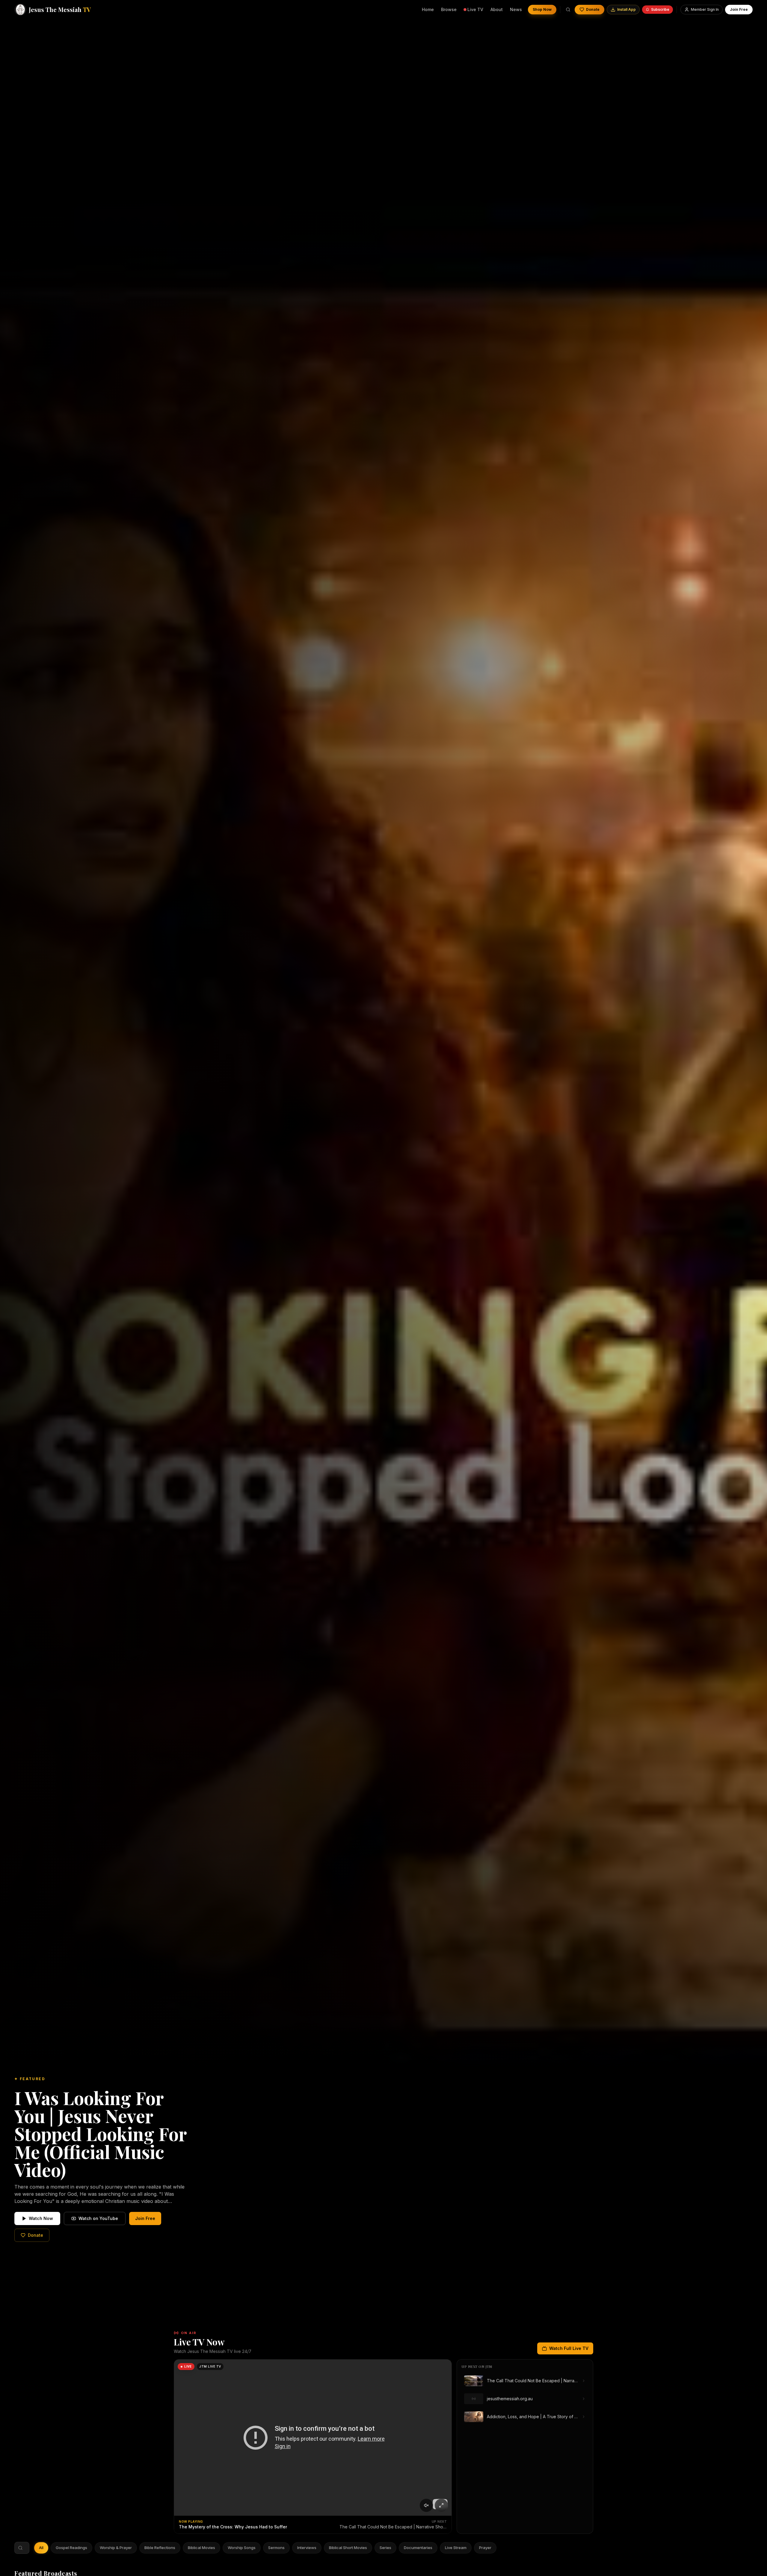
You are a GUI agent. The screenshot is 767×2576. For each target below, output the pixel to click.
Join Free (739, 9)
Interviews (307, 2548)
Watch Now (41, 2218)
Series (385, 2548)
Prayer (485, 2548)
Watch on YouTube (98, 2218)
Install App (626, 9)
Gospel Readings (71, 2548)
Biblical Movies (201, 2548)
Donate (593, 9)
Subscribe (660, 9)
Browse (449, 9)
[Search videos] (568, 10)
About (497, 9)
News (516, 9)
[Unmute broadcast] (426, 2505)
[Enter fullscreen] (441, 2505)
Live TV (475, 9)
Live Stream (456, 2548)
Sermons (276, 2548)
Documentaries (418, 2548)
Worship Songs (242, 2548)
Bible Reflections (160, 2548)
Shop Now (542, 9)
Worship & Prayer (116, 2548)
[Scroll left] (38, 2548)
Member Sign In (705, 9)
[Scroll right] (492, 2548)
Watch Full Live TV (569, 2348)
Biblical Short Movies (348, 2548)
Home (428, 9)
